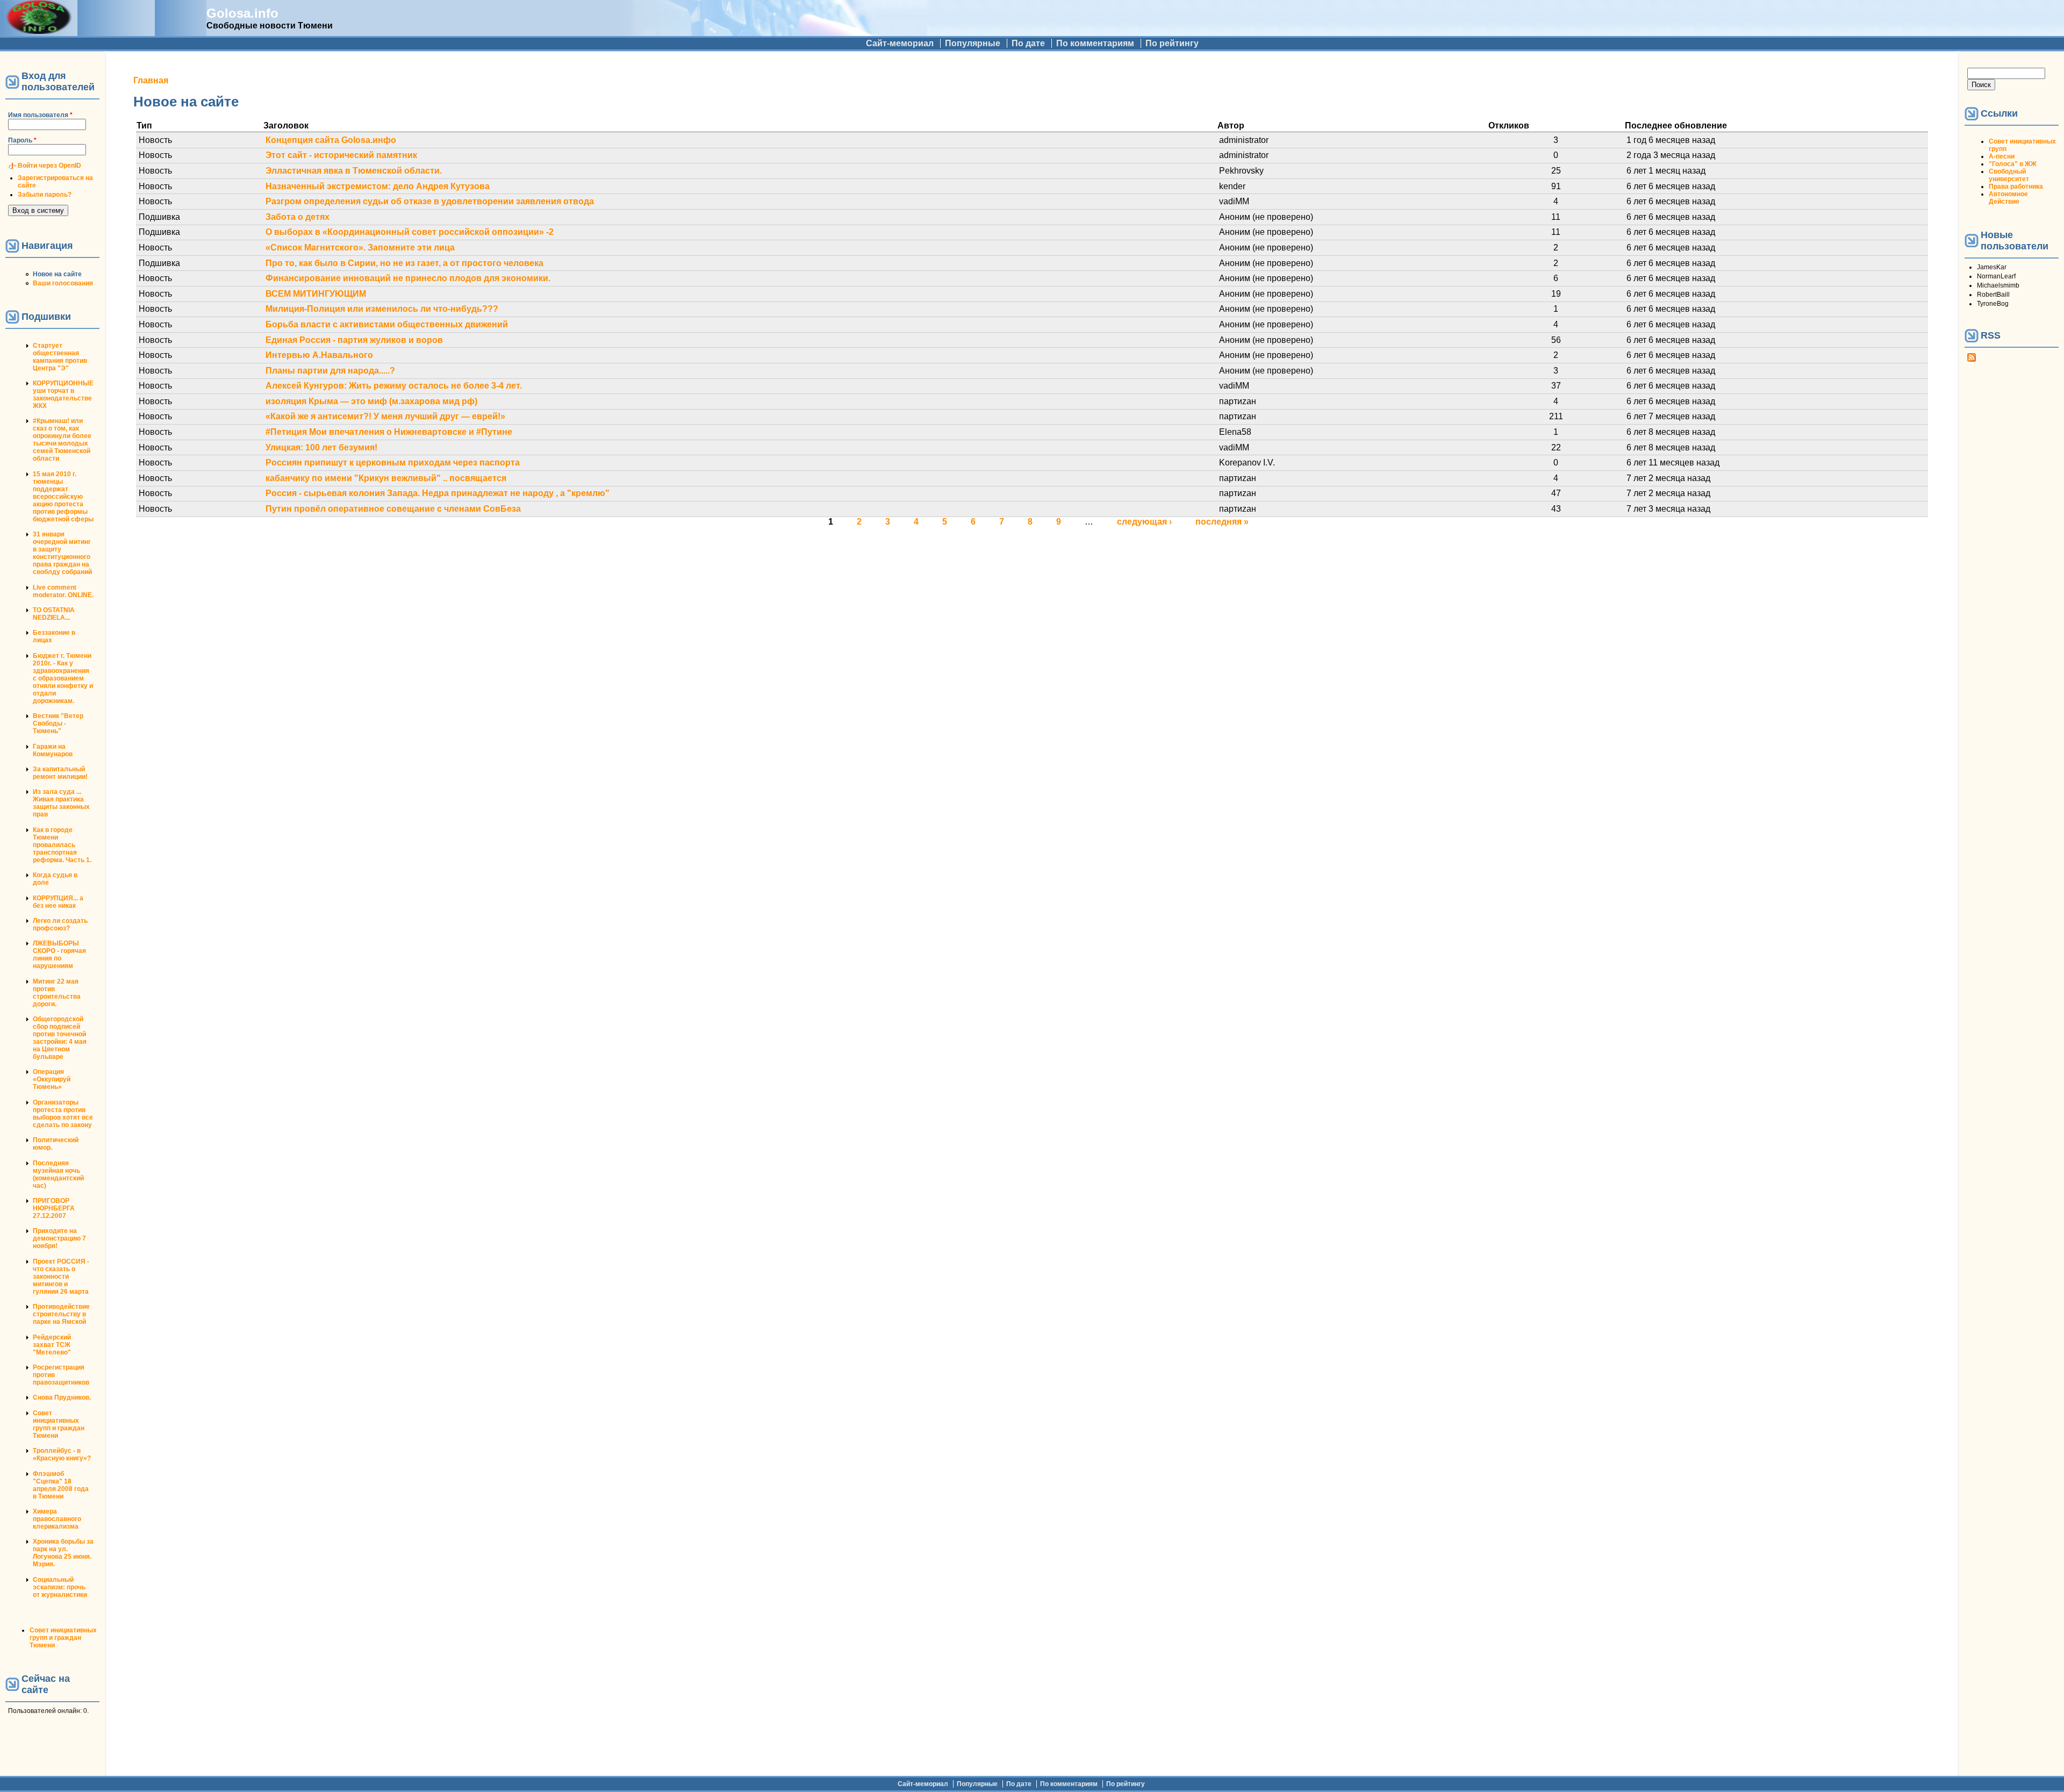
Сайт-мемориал (900, 43)
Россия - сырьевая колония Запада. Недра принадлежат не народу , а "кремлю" (438, 493)
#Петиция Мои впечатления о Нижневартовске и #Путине (389, 432)
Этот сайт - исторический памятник (341, 155)
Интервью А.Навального (319, 355)
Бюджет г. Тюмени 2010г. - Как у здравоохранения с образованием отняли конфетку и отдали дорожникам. (63, 678)
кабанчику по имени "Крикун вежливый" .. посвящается (386, 478)
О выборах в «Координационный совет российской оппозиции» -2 (410, 232)
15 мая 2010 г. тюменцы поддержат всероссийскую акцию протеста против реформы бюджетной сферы (63, 497)
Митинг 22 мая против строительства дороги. (57, 993)
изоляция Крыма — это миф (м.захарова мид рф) (371, 401)
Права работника (2016, 187)
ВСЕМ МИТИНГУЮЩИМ (316, 294)
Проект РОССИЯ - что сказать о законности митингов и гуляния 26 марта (61, 1277)
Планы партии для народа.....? (330, 371)
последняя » (1222, 522)
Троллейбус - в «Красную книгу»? (62, 1454)
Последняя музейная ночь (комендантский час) (58, 1174)
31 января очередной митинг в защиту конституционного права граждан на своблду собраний (62, 553)
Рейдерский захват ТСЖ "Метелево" (52, 1345)
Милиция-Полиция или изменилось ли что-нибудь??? (382, 309)
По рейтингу (1172, 43)
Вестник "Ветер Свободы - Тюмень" (58, 723)
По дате (1028, 43)
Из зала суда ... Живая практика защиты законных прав (61, 803)
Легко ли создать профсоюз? (60, 924)
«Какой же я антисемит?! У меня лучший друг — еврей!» (385, 416)
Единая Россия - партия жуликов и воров (354, 340)
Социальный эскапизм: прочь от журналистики (60, 1587)
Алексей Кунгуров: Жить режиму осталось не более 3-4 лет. (394, 386)
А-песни (2002, 156)
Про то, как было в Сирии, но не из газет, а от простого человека (404, 263)
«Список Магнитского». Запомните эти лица (360, 248)
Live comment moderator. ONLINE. (63, 591)
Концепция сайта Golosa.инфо (331, 140)
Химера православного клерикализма (57, 1519)
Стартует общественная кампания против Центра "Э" (60, 357)
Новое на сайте (57, 274)
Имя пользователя (40, 115)
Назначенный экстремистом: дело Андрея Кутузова (378, 186)
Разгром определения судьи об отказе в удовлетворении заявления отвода (430, 201)
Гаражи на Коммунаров (53, 750)
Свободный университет (2009, 175)
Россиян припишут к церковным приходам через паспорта (393, 463)
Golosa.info (242, 13)
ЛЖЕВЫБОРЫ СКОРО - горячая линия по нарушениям (59, 955)
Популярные (973, 43)
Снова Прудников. (62, 1397)
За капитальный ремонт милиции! (60, 773)
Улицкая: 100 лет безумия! (321, 447)
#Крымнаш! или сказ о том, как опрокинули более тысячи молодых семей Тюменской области (62, 440)
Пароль (22, 140)
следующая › (1144, 522)
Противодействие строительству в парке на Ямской (61, 1314)
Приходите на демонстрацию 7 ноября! (59, 1238)
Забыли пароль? (45, 195)
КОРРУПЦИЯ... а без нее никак (58, 902)
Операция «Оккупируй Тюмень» (52, 1079)
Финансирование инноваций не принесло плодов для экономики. (408, 278)
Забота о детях (298, 217)
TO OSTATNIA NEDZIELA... (54, 614)
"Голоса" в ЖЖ (2013, 164)
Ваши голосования (63, 283)
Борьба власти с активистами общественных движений (387, 324)
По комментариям (1095, 43)
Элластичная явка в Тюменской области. (354, 171)
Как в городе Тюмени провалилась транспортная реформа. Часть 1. (62, 845)
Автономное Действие (2008, 198)
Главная (151, 80)
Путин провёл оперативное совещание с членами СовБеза (393, 509)
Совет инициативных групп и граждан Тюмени (59, 1424)
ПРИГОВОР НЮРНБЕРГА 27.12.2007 (54, 1208)
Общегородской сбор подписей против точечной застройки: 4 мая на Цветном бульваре (60, 1038)
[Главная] (39, 31)
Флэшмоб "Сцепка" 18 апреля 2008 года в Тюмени (61, 1485)
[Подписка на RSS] (1972, 360)
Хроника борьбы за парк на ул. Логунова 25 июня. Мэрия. (63, 1553)
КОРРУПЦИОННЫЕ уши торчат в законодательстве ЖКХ (63, 395)
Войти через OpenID (49, 166)
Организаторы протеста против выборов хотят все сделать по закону (63, 1114)
